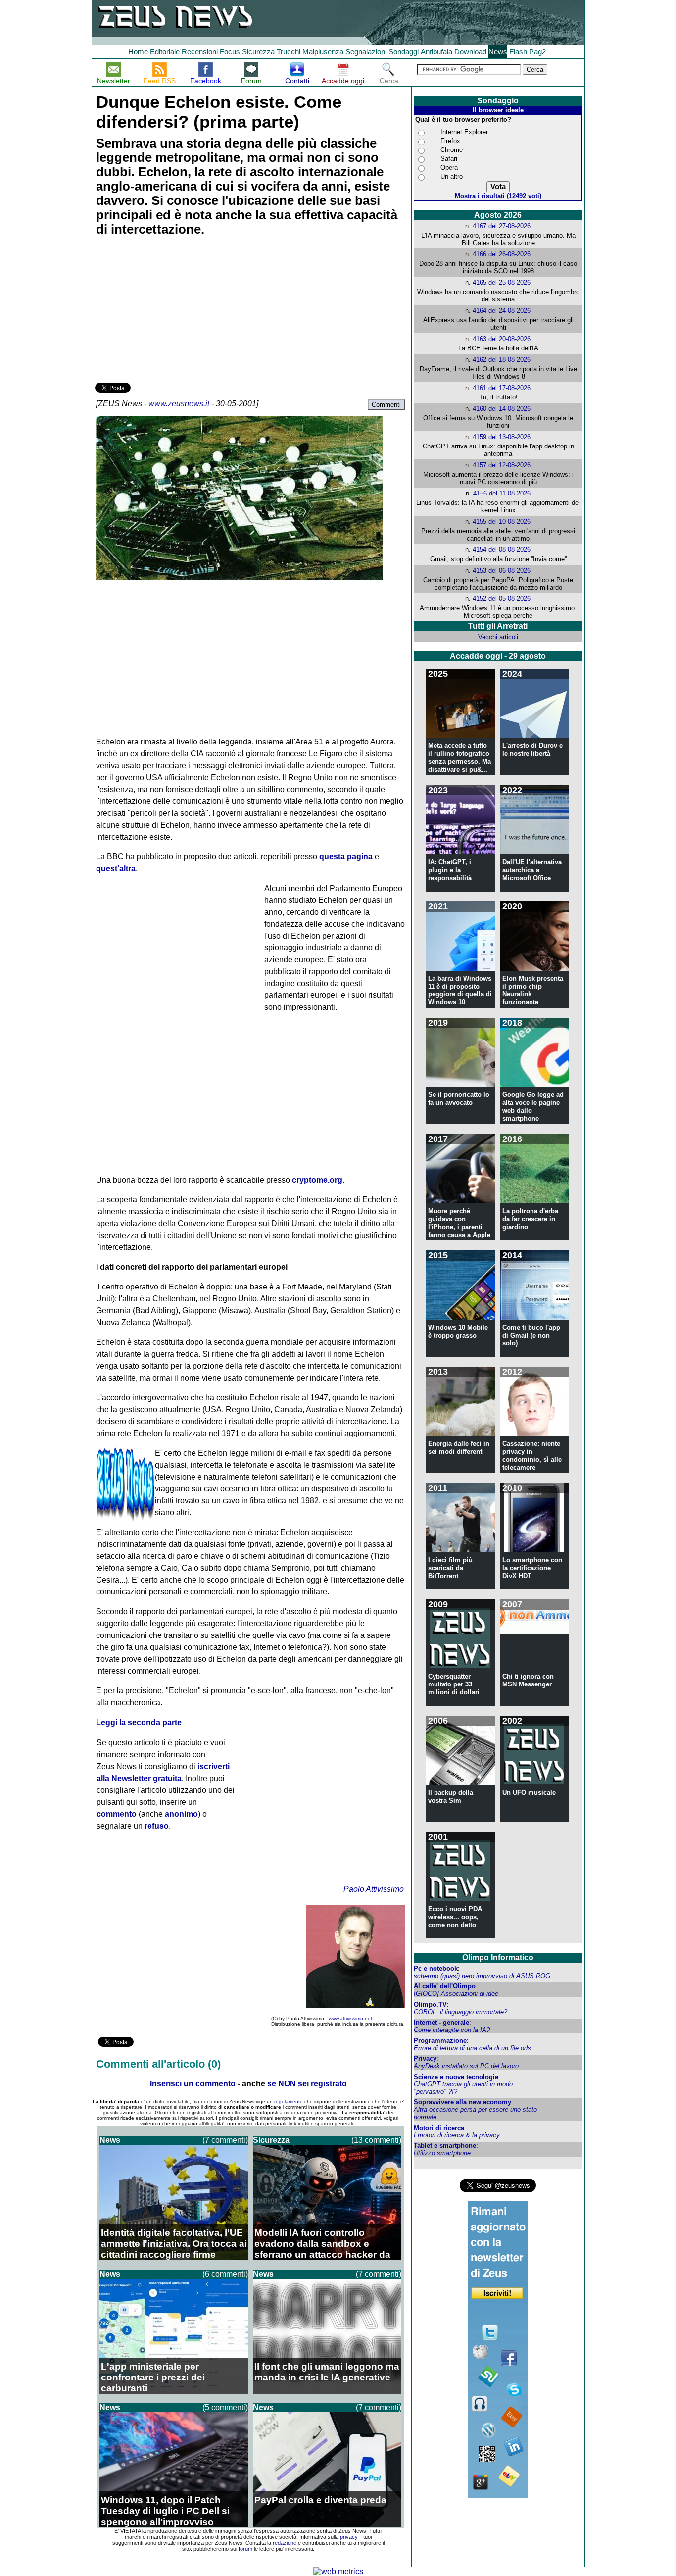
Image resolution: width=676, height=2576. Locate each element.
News (498, 52)
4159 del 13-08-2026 (502, 437)
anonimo (181, 1814)
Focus (230, 52)
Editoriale (165, 52)
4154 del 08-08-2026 (502, 550)
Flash (518, 52)
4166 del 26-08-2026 (502, 254)
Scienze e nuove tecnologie (456, 2077)
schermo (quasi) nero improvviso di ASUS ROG (482, 1976)
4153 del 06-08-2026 (502, 570)
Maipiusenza (323, 52)
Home (138, 52)
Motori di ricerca (439, 2128)
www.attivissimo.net (350, 2018)
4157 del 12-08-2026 (502, 465)
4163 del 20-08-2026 (502, 339)
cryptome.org (317, 1180)
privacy (349, 2537)
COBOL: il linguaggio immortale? (460, 2012)
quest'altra (116, 868)
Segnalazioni (366, 52)
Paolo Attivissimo (374, 1889)
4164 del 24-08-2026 (502, 311)
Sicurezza (258, 52)
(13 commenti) (376, 2140)
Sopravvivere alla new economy (462, 2102)
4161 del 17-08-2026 (502, 388)
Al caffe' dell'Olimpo (445, 1986)
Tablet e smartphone (445, 2146)
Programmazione (440, 2041)
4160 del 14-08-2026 (502, 409)
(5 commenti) (225, 2407)
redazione (285, 2543)
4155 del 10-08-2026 (502, 521)
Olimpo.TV (430, 2005)
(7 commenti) (225, 2140)
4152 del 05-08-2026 (502, 599)
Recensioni (200, 52)
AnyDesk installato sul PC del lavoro (466, 2066)
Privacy (425, 2058)
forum (245, 2549)
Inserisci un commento (193, 2084)
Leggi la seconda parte (139, 1722)
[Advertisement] (169, 311)
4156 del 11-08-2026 (502, 493)
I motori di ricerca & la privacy (457, 2135)
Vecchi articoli (498, 637)
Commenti (386, 405)
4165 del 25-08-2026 (502, 282)
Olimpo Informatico (498, 1957)
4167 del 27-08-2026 (502, 226)
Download (470, 52)
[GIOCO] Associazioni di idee (456, 1994)
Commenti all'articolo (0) (158, 2064)
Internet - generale (441, 2022)
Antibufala (436, 52)
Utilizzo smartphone (442, 2153)
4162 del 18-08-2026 (502, 360)
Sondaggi (404, 52)
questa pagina (346, 857)
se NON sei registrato (307, 2084)
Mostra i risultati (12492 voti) (498, 196)
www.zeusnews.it (179, 404)
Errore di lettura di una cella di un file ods (472, 2048)
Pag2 (537, 52)
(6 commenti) (225, 2274)
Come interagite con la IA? (452, 2030)
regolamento (289, 2102)
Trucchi (289, 52)
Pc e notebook (436, 1968)
